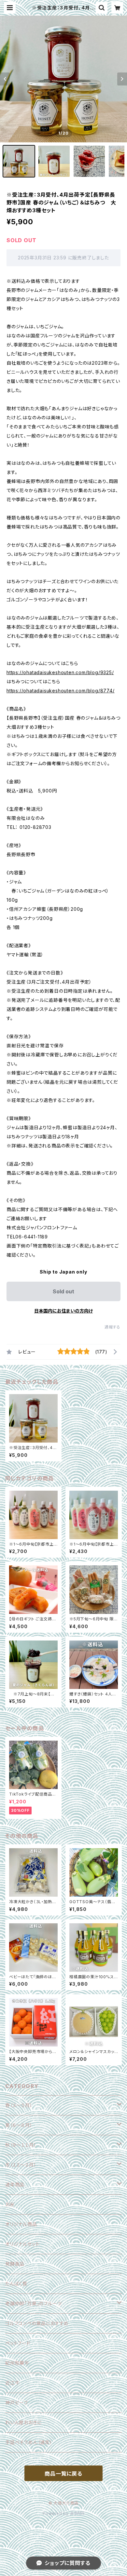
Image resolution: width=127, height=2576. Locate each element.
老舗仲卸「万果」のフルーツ (33, 2303)
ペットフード (18, 2343)
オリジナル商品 (21, 2224)
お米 (10, 2204)
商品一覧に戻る (63, 2474)
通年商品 (15, 2184)
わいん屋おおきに (23, 2422)
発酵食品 (15, 2264)
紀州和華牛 (17, 2363)
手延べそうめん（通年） (29, 2442)
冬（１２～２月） (21, 2165)
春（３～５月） (19, 2105)
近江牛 (12, 2383)
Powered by (56, 2513)
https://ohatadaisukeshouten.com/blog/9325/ (60, 672)
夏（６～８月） (19, 2125)
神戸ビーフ (17, 2403)
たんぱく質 (16, 2284)
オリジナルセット (22, 2244)
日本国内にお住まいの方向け (63, 1311)
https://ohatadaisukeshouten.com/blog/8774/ (61, 691)
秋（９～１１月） (21, 2145)
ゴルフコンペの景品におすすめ (37, 2323)
